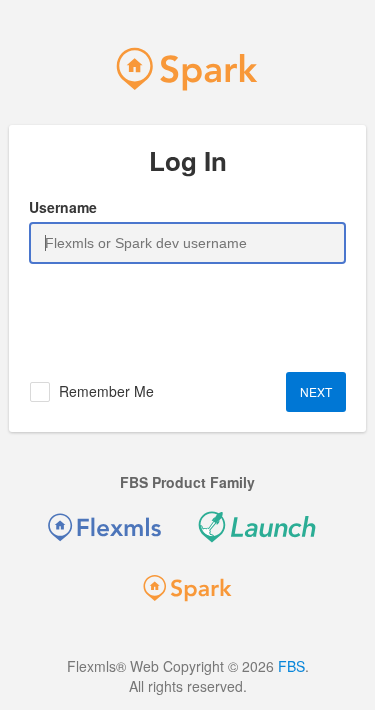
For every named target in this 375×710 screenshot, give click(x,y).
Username (63, 207)
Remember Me (106, 391)
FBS (291, 666)
